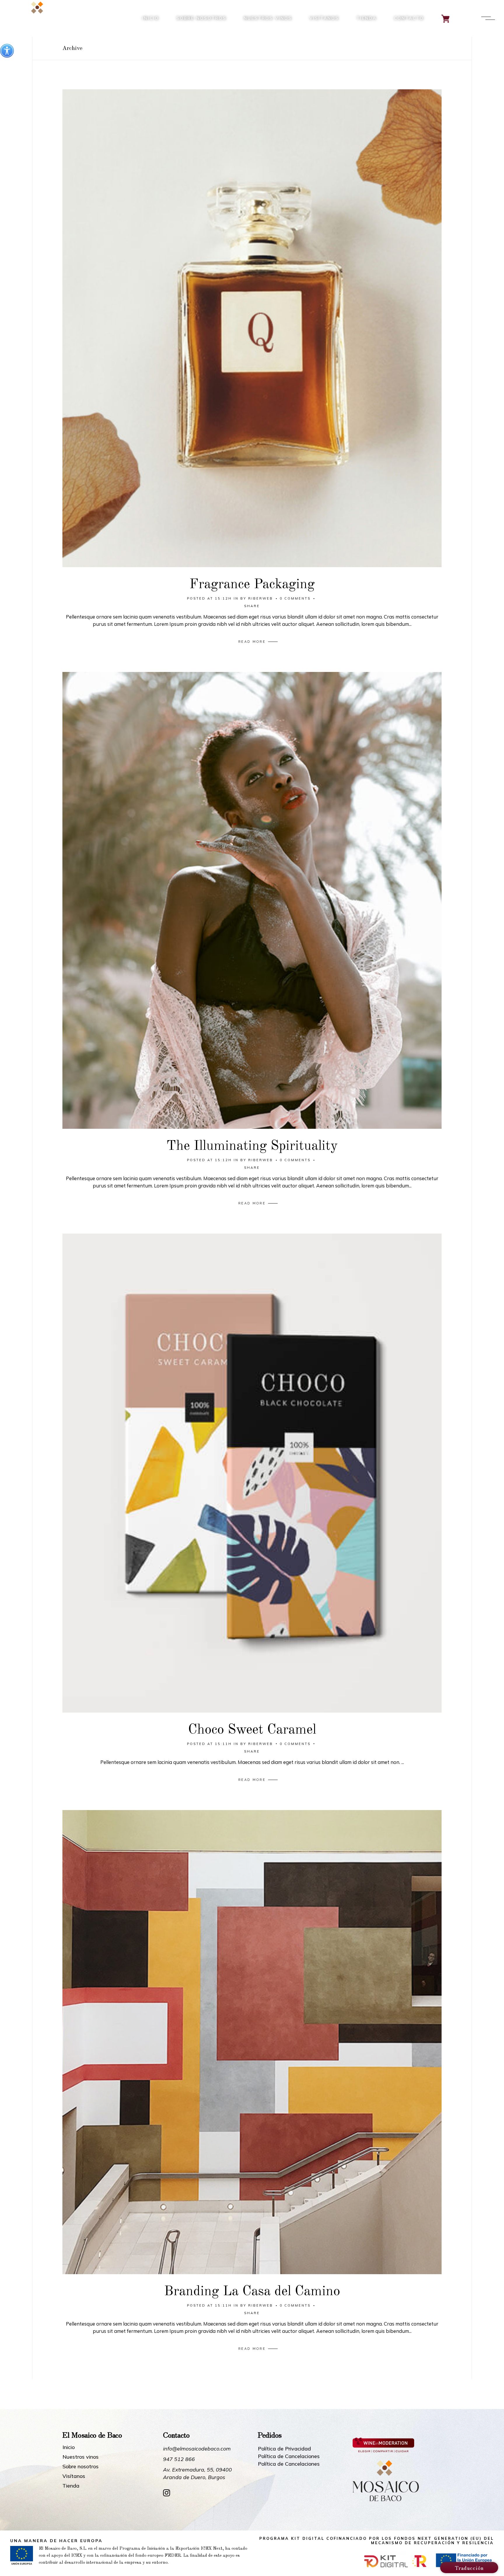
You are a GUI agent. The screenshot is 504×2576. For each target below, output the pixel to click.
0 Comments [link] (295, 598)
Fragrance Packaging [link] (252, 585)
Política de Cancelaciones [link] (289, 2456)
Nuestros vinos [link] (80, 2457)
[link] (7, 51)
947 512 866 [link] (179, 2459)
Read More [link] (252, 642)
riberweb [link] (261, 598)
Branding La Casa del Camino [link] (252, 2292)
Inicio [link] (69, 2447)
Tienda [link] (71, 2486)
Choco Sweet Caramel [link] (252, 1730)
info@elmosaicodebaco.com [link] (197, 2449)
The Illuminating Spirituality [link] (252, 1146)
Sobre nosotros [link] (80, 2467)
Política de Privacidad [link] (284, 2449)
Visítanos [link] (74, 2476)
